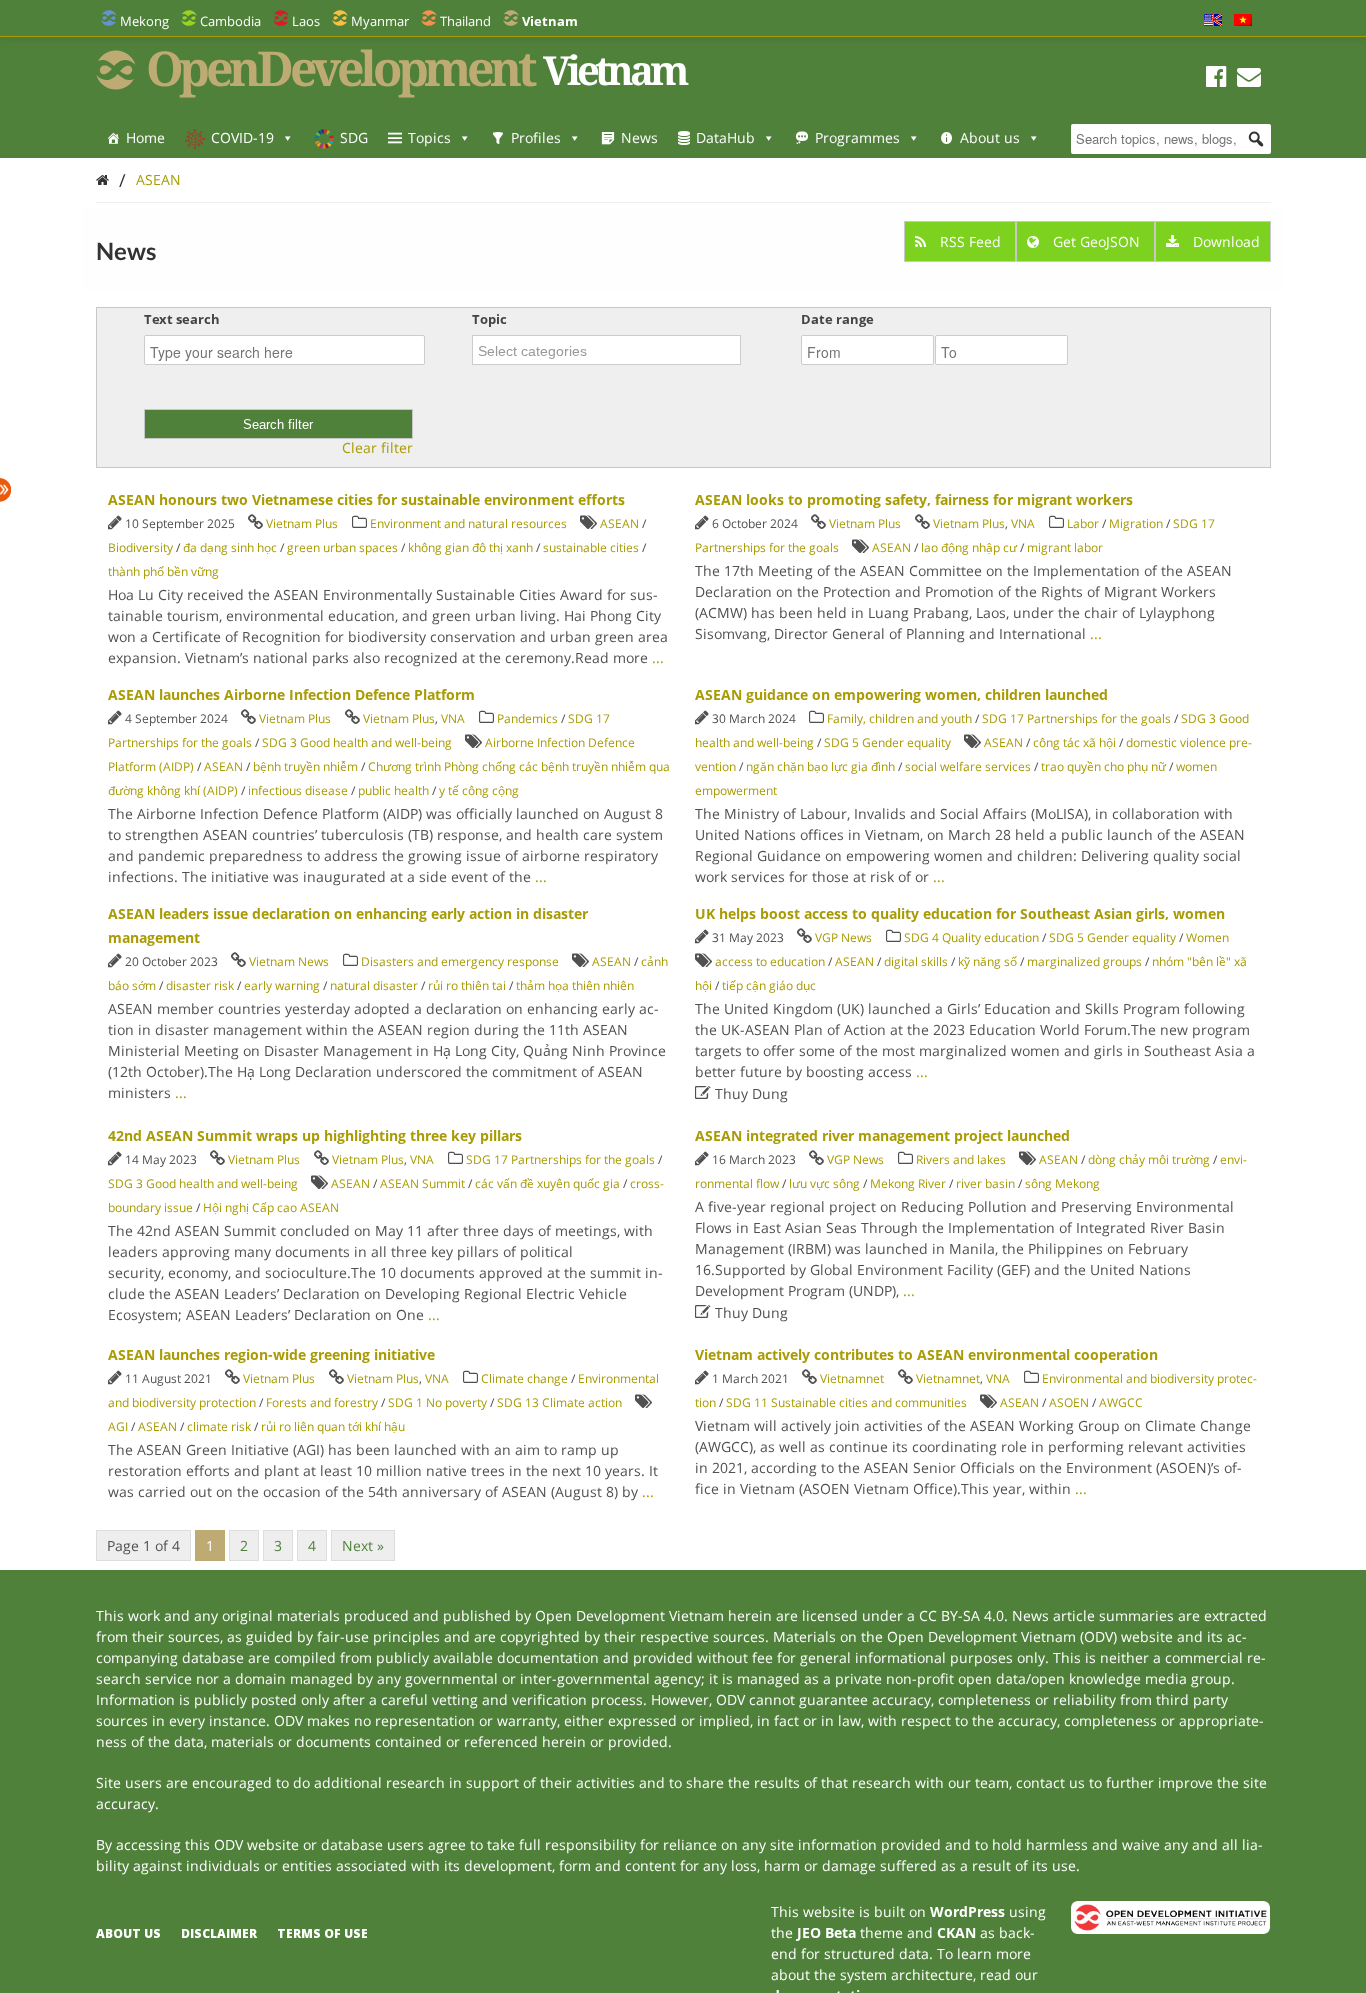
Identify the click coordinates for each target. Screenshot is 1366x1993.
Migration (1136, 523)
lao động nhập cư (969, 547)
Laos (306, 21)
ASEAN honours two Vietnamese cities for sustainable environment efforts (366, 499)
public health (393, 790)
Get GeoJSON (1096, 241)
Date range (837, 319)
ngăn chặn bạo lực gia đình (820, 766)
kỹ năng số (987, 961)
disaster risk (200, 985)
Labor (1083, 523)
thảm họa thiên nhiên (575, 985)
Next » (363, 1545)
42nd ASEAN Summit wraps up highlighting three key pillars (315, 1135)
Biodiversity (140, 547)
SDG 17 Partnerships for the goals (1076, 718)
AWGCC (1121, 1402)
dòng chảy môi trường (1149, 1159)
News (639, 137)
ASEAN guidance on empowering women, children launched (901, 694)
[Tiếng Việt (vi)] (1243, 21)
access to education (770, 961)
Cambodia (230, 21)
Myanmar (380, 21)
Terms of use (322, 1933)
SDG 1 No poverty (437, 1402)
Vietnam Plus (302, 523)
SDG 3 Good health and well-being (357, 742)
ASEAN (158, 179)
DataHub (725, 137)
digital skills (916, 961)
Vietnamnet (852, 1378)
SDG (354, 137)
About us (990, 137)
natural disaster (374, 985)
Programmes (857, 137)
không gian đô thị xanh (470, 547)
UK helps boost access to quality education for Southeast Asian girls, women (960, 913)
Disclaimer (219, 1933)
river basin (985, 1183)
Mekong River (908, 1183)
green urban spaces (342, 547)
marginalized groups (1084, 961)
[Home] (102, 179)
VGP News (843, 937)
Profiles (536, 137)
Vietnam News (289, 961)
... (658, 657)
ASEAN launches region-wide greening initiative (271, 1354)
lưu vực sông (824, 1183)
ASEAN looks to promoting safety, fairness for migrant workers (914, 499)
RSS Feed (970, 241)
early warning (282, 985)
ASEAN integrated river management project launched (882, 1135)
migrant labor (1065, 547)
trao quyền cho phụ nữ (1103, 766)
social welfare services (968, 766)
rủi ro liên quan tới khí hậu (333, 1426)
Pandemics (527, 718)
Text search (182, 319)
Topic (489, 319)
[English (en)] (1213, 21)
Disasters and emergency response (460, 961)
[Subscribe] (1249, 79)
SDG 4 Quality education (971, 937)
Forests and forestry (322, 1402)
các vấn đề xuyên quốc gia (547, 1183)
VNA (1023, 523)
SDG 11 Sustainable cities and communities (846, 1402)
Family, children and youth (899, 718)
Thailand (465, 21)
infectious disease (298, 790)
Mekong (144, 21)
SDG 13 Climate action (559, 1402)
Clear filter (377, 448)
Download (1224, 241)
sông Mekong (1062, 1183)
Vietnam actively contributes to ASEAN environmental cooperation (926, 1354)
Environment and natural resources (468, 523)
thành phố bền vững (163, 571)
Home (145, 137)
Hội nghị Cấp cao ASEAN (271, 1207)
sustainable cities (591, 547)
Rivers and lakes (961, 1159)
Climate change (524, 1378)
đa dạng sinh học (230, 547)
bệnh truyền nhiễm (305, 766)
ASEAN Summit (422, 1183)
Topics (429, 137)
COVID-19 (242, 137)
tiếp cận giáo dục (769, 985)
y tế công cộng (479, 790)
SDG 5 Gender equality (887, 742)
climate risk (219, 1426)
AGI (118, 1426)
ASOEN (1069, 1402)
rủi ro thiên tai (467, 985)
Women (1207, 937)
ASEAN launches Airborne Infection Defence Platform (291, 694)
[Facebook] (1216, 79)
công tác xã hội (1074, 742)
